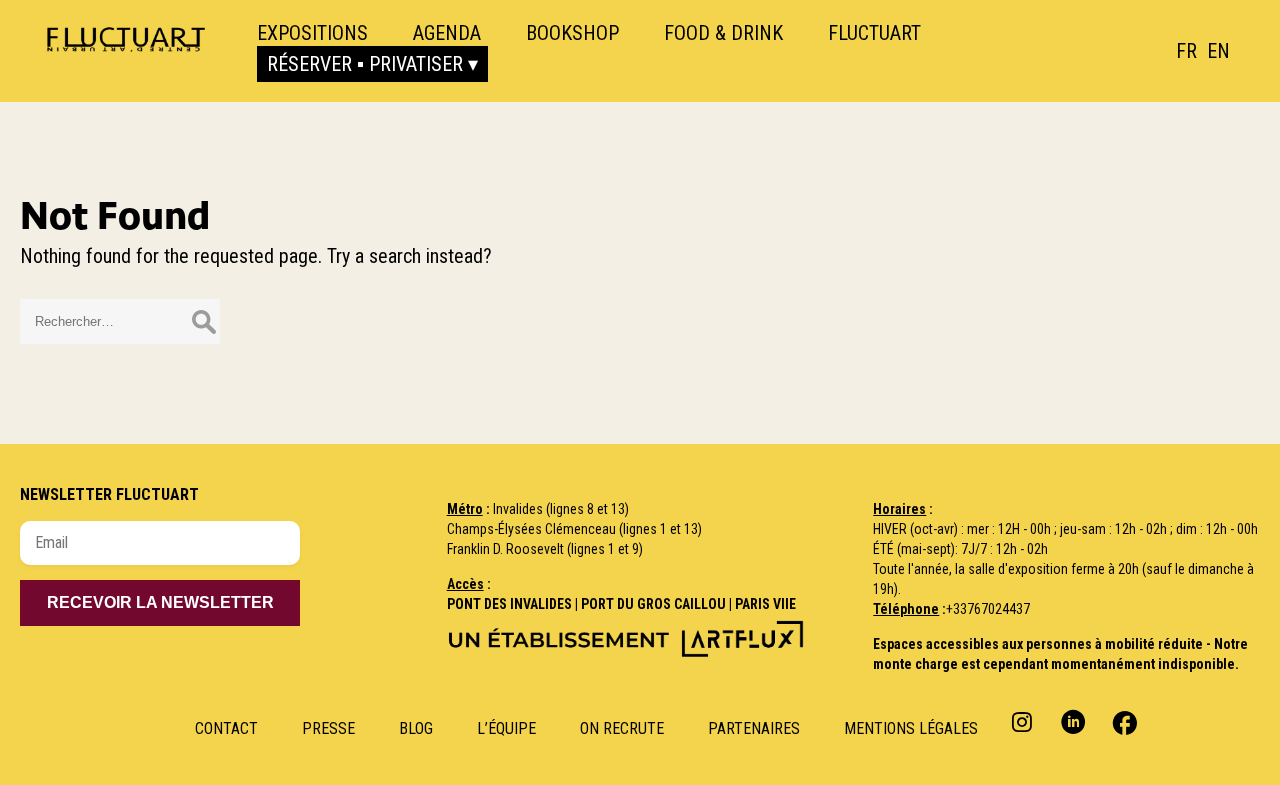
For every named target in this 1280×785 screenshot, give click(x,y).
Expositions (312, 33)
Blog (416, 728)
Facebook (1122, 721)
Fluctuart (874, 33)
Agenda (447, 33)
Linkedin (1073, 721)
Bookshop (572, 33)
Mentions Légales (911, 728)
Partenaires (754, 728)
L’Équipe (506, 728)
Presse (328, 728)
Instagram (1024, 721)
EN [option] (1218, 51)
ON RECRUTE (622, 728)
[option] (1218, 51)
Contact (226, 728)
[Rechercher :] (120, 319)
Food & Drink (723, 33)
